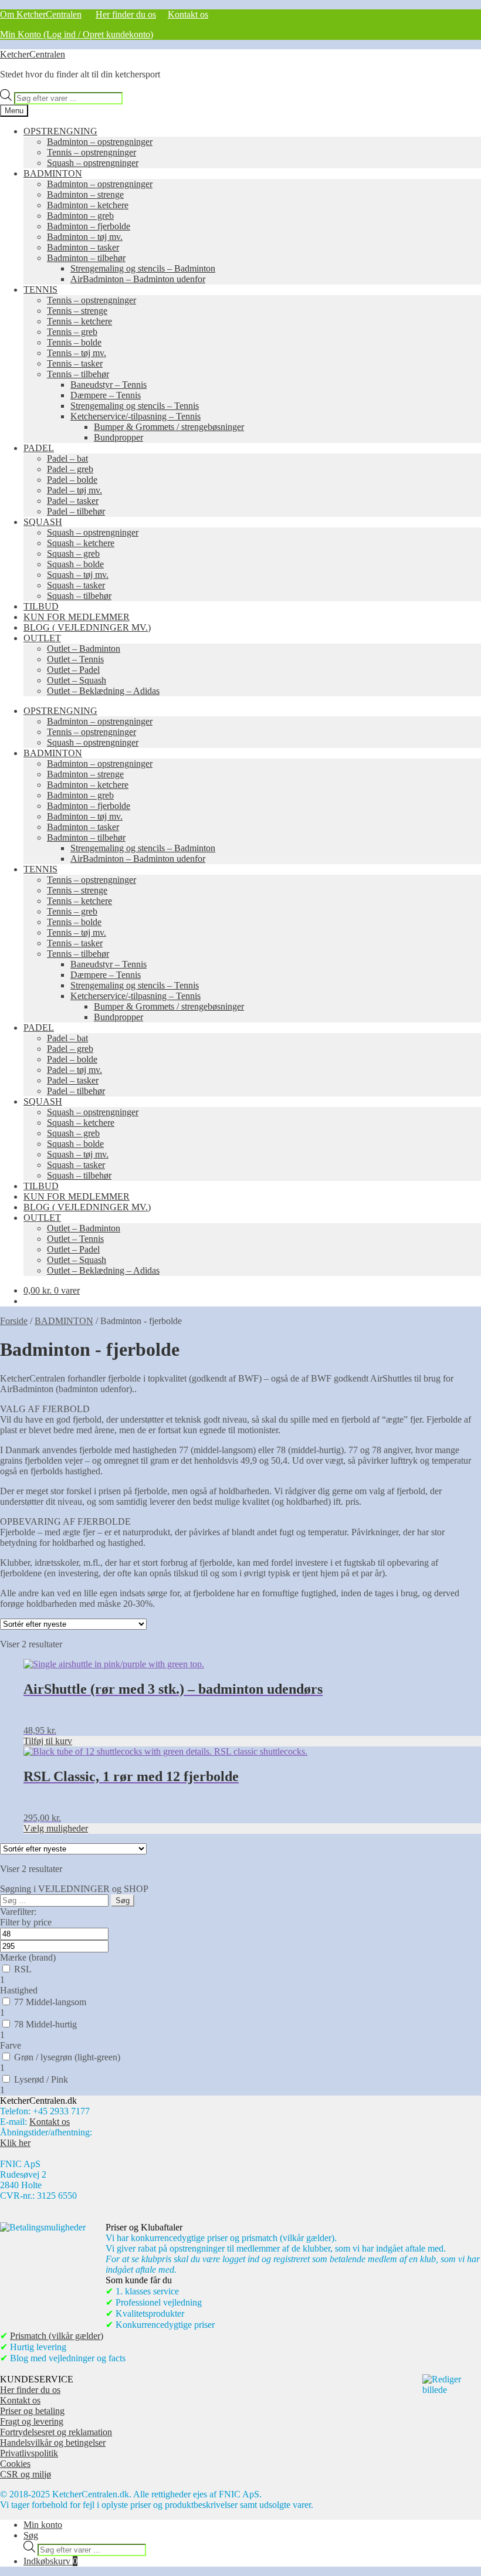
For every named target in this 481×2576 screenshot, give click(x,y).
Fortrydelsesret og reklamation (56, 2432)
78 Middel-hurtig (45, 2024)
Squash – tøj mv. (78, 575)
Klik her (15, 2143)
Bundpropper (118, 437)
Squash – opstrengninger (93, 163)
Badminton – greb (80, 216)
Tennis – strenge (77, 311)
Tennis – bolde (74, 342)
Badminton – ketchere (88, 205)
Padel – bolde (72, 480)
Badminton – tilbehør (86, 258)
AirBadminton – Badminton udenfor (138, 279)
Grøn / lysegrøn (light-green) (67, 2057)
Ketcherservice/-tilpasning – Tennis (136, 416)
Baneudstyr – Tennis (109, 385)
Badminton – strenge (85, 194)
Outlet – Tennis (75, 659)
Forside (14, 1321)
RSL (23, 1969)
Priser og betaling (32, 2411)
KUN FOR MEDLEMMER (77, 617)
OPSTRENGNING (60, 131)
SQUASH (43, 522)
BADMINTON (53, 173)
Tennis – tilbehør (78, 374)
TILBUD (41, 606)
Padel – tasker (73, 501)
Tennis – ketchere (79, 321)
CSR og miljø (26, 2474)
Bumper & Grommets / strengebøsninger (169, 427)
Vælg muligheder (56, 1828)
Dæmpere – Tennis (106, 395)
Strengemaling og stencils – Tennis (135, 406)
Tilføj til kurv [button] (48, 1741)
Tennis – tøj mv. (77, 353)
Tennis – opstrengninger (92, 152)
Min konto (43, 2525)
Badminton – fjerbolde (89, 226)
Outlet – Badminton (84, 649)
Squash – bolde (75, 564)
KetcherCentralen (33, 54)
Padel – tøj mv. (74, 490)
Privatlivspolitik (29, 2453)
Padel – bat (67, 458)
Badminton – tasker (83, 247)
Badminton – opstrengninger (100, 142)
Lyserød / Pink (41, 2079)
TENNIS (40, 290)
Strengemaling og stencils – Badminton (143, 268)
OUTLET (42, 638)
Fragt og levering (32, 2421)
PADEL (39, 448)
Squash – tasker (76, 585)
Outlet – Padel (73, 670)
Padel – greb (70, 469)
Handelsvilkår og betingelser (53, 2443)
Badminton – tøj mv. (85, 237)
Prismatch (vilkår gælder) (57, 2336)
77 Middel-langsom (50, 2002)
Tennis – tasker (75, 363)
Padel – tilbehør (76, 511)
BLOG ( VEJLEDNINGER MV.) (87, 627)
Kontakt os (188, 14)
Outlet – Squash (77, 680)
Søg (31, 2535)
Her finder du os (126, 14)
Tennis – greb (72, 332)
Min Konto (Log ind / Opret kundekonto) (77, 34)
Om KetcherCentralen (41, 14)
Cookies (15, 2464)
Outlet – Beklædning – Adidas (103, 691)
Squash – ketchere (81, 543)
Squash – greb (73, 554)
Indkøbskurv (50, 2561)
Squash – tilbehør (79, 596)
